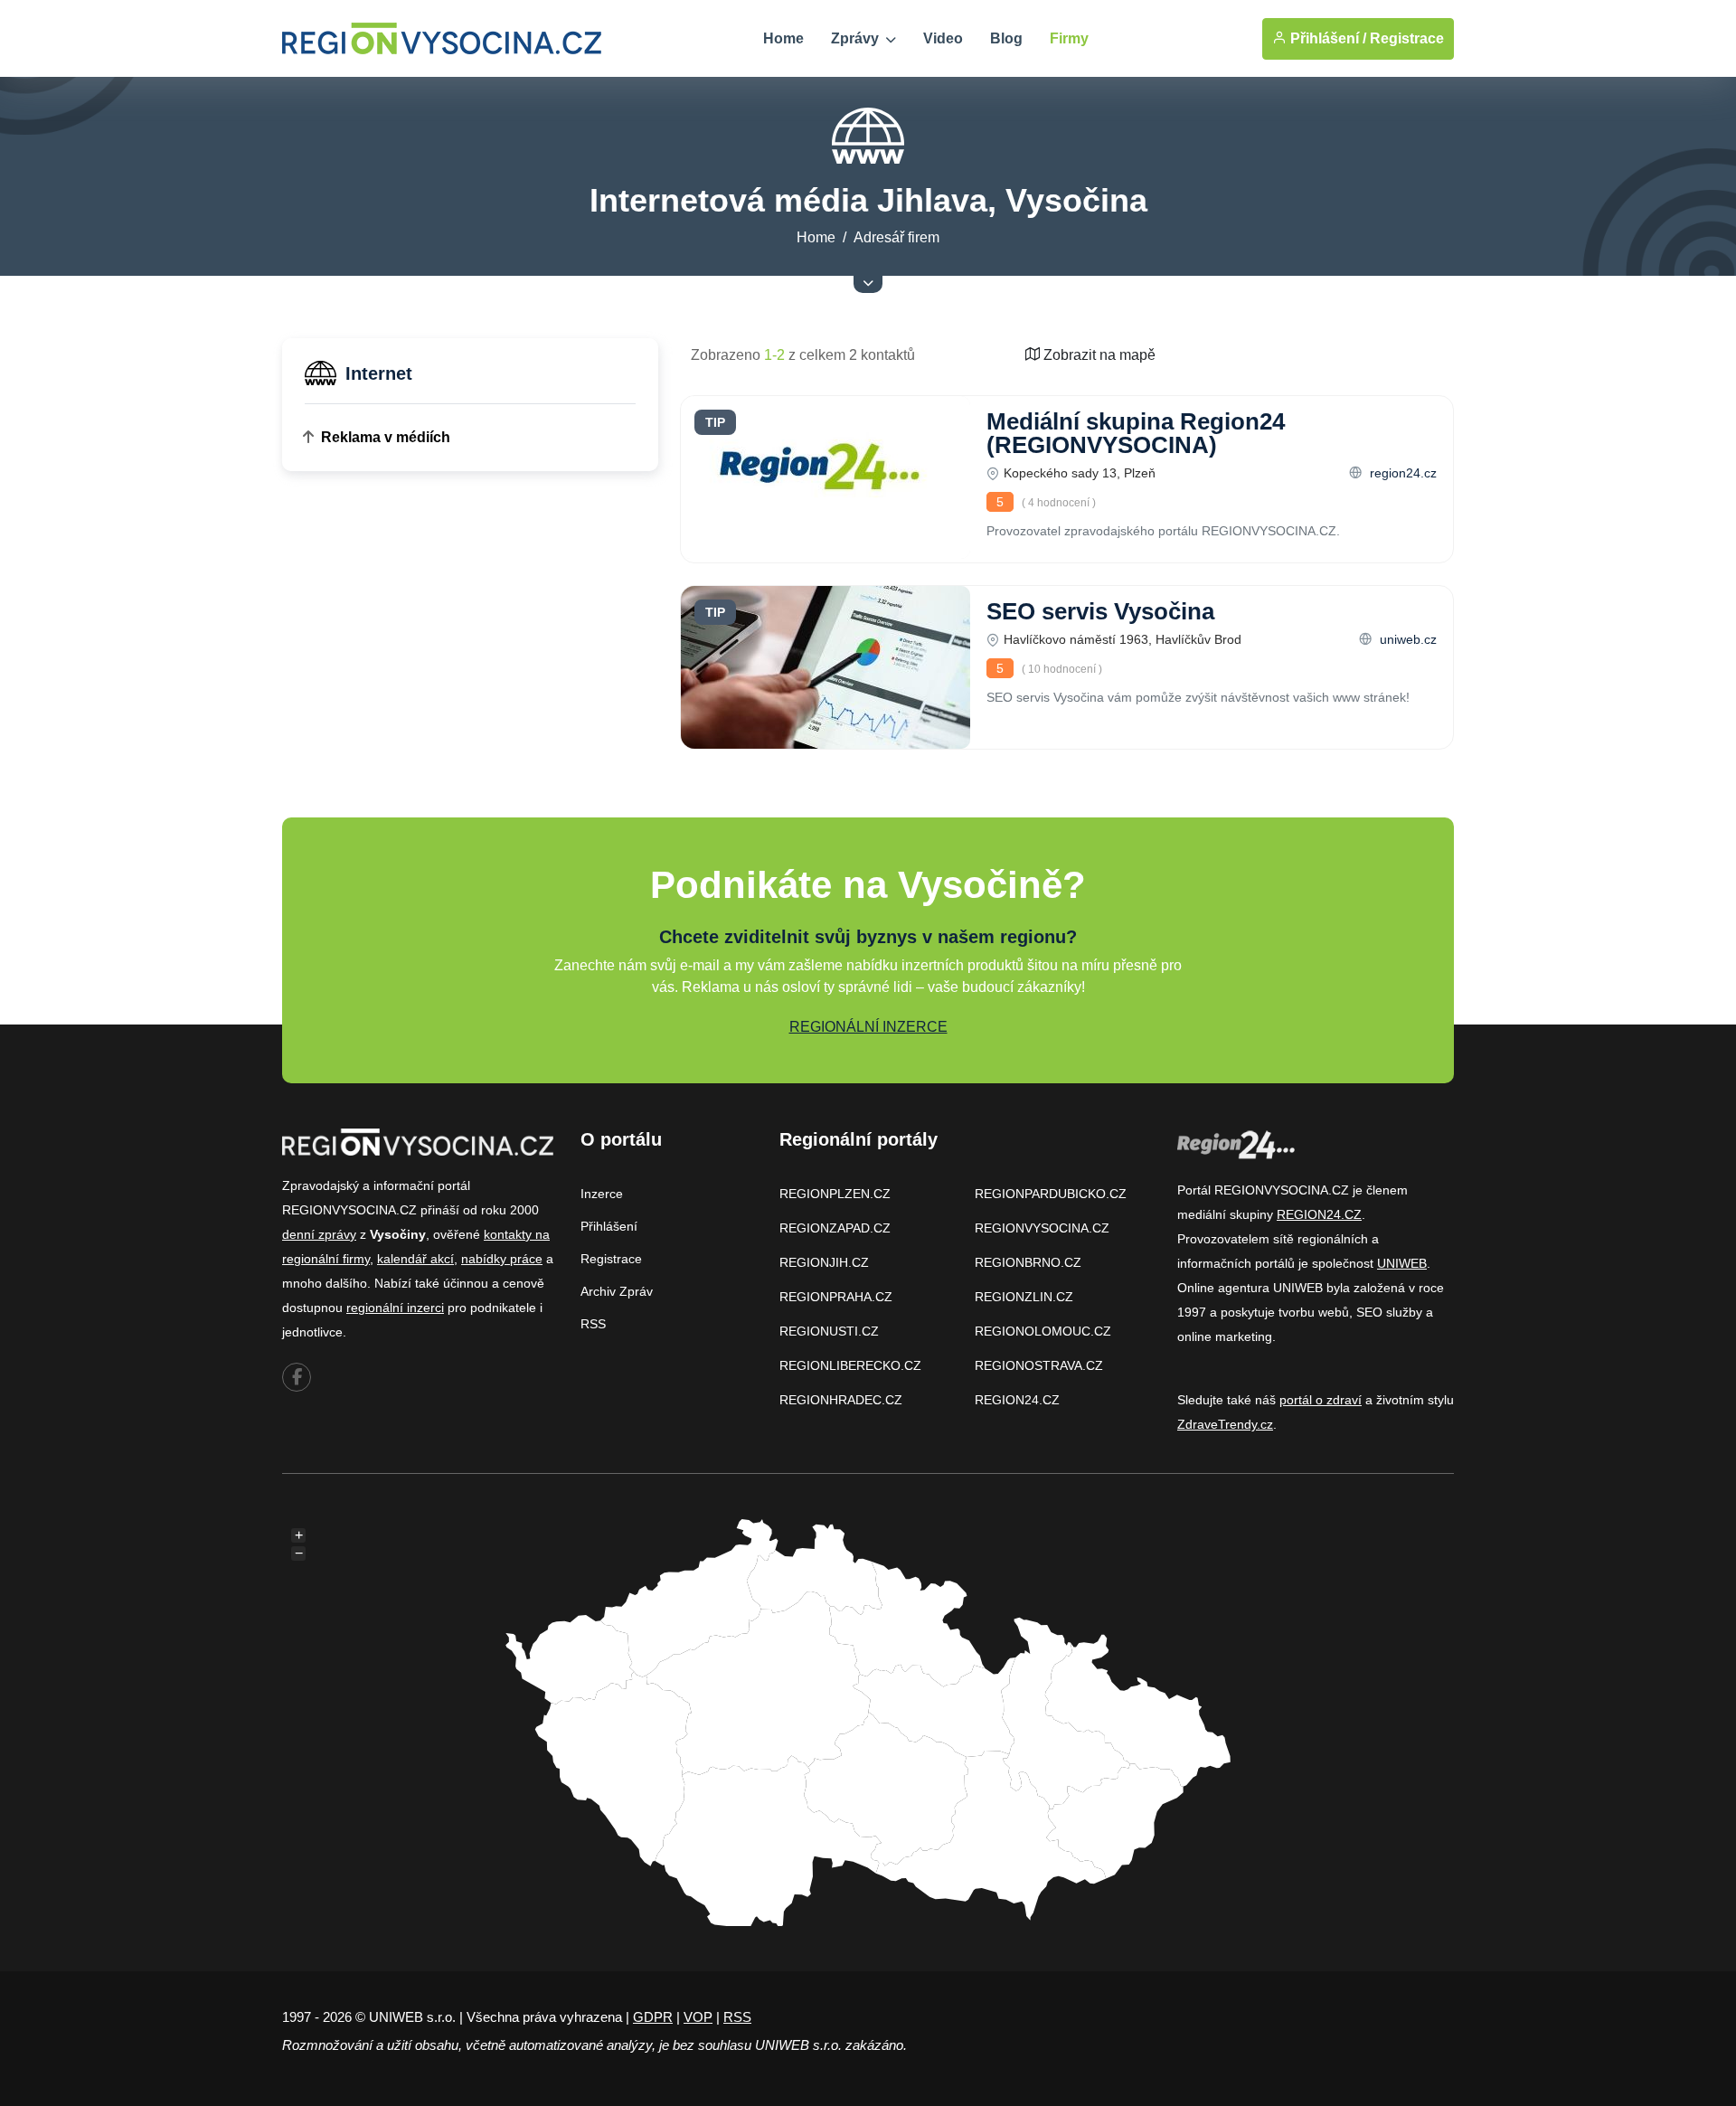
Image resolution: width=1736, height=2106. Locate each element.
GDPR (653, 2017)
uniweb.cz (1406, 639)
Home (783, 38)
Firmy (1069, 38)
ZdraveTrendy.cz (1225, 1424)
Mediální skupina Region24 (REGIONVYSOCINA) (1136, 433)
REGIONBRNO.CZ (1028, 1262)
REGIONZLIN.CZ (1024, 1297)
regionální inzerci (395, 1308)
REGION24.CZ (1017, 1400)
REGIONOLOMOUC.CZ (1043, 1331)
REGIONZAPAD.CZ (835, 1228)
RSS (593, 1324)
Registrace (1407, 38)
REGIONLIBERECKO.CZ (850, 1365)
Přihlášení (609, 1226)
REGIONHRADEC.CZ (841, 1400)
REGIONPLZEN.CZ (835, 1194)
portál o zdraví (1321, 1400)
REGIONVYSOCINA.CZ (1042, 1228)
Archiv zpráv (617, 1291)
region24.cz (1401, 473)
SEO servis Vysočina (1100, 611)
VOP (698, 2017)
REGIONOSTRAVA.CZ (1039, 1365)
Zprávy (857, 38)
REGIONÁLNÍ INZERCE (868, 1027)
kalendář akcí (415, 1259)
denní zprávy (319, 1234)
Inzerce (602, 1194)
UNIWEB (1402, 1263)
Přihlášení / (1326, 38)
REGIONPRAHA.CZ (836, 1297)
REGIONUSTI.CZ (829, 1331)
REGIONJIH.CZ (824, 1262)
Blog (1006, 38)
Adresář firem (896, 237)
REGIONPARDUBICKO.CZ (1051, 1194)
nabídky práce (502, 1259)
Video (943, 38)
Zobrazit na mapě (1098, 355)
